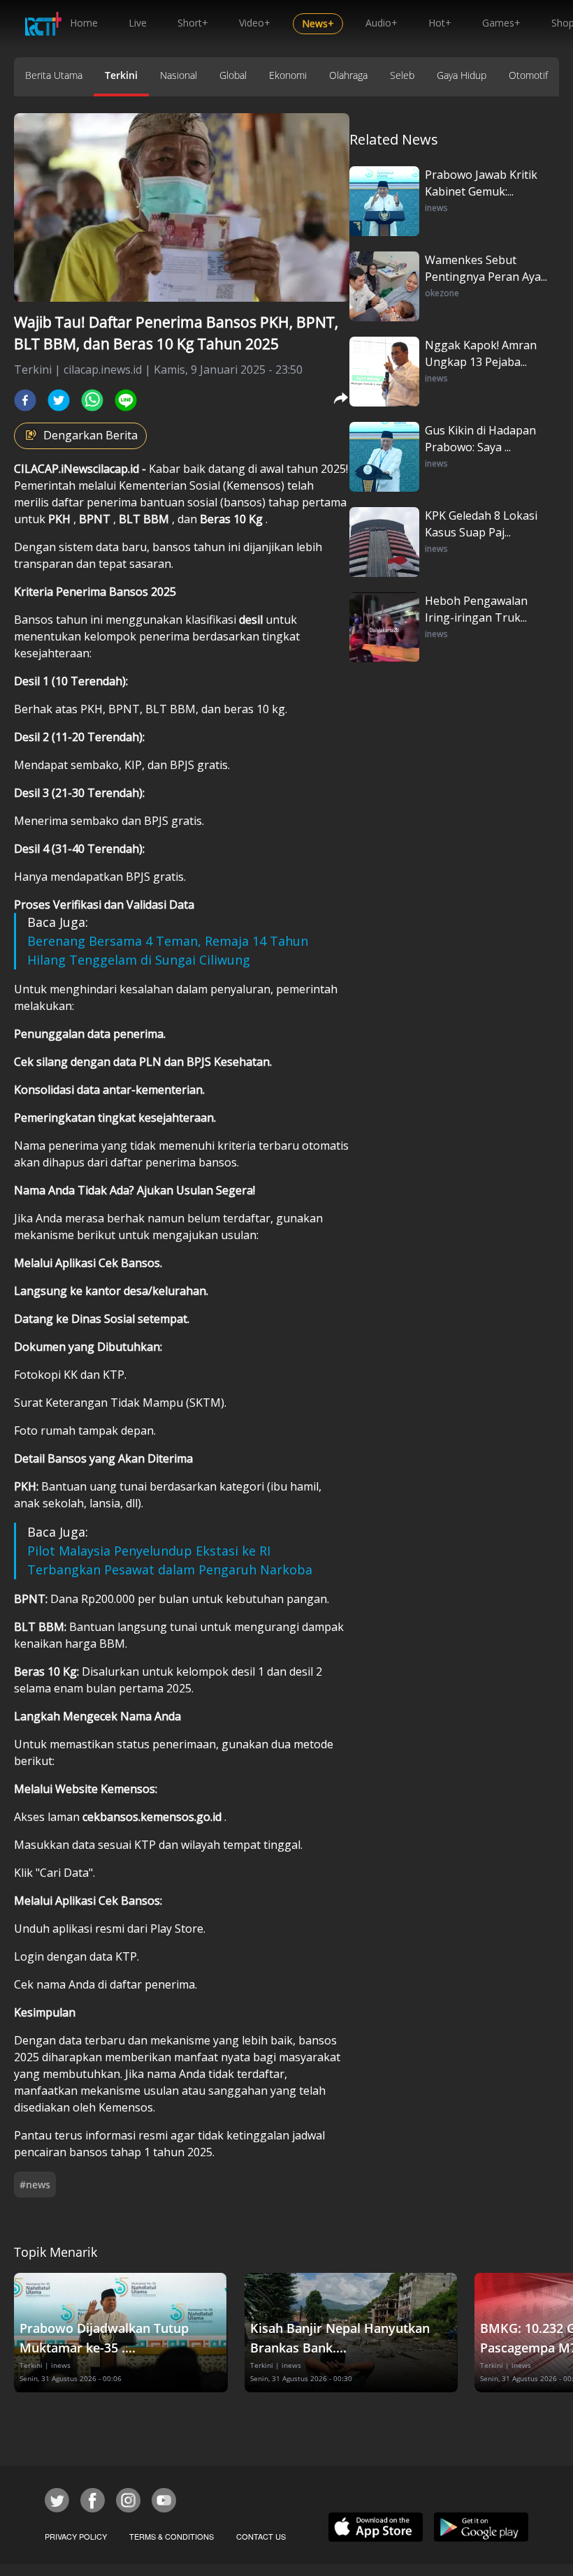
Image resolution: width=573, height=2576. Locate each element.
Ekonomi (288, 75)
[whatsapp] (92, 400)
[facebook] (25, 400)
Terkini (121, 75)
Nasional (179, 75)
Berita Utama (54, 75)
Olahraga (348, 75)
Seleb (402, 75)
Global (233, 75)
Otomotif (528, 75)
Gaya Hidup (462, 75)
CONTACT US (261, 2536)
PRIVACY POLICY (76, 2536)
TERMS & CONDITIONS (172, 2536)
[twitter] (59, 400)
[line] (126, 400)
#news (35, 2185)
